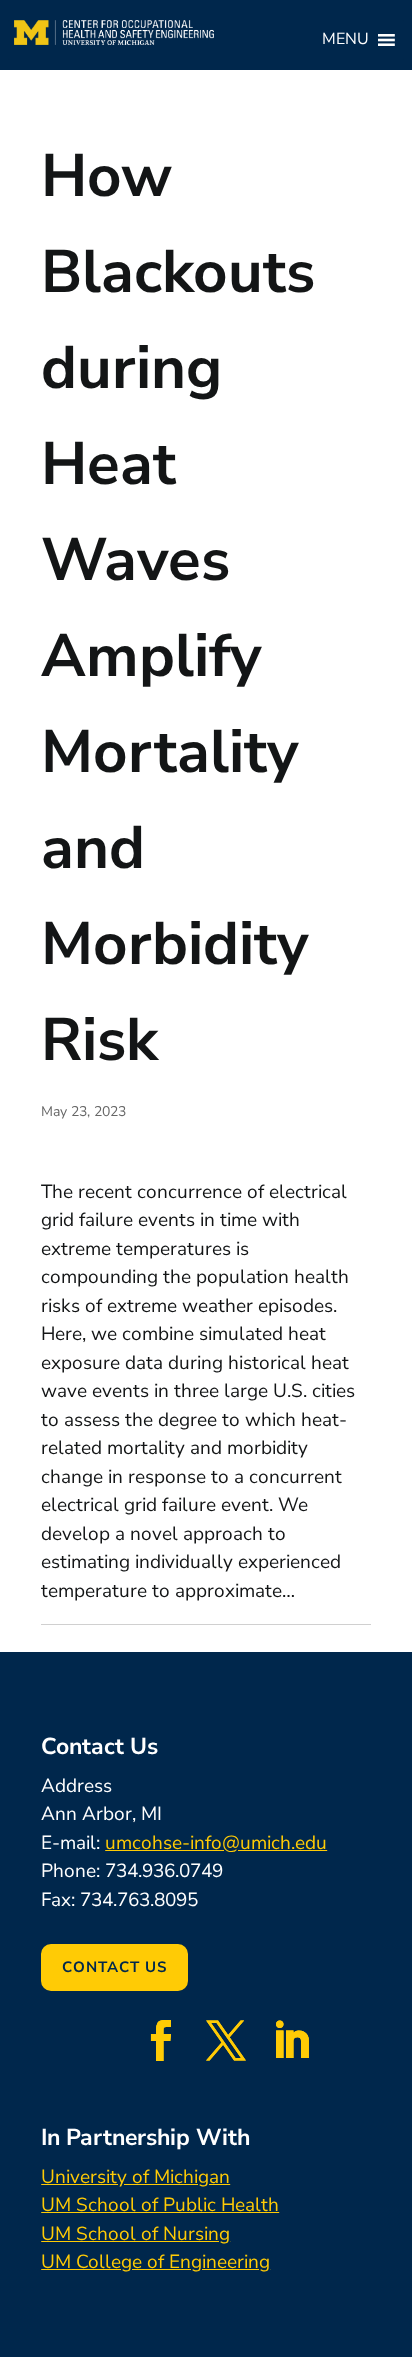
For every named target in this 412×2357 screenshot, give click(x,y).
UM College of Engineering (155, 2262)
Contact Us (114, 1967)
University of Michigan (135, 2177)
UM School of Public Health (160, 2205)
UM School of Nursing (135, 2234)
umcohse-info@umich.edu (216, 1843)
